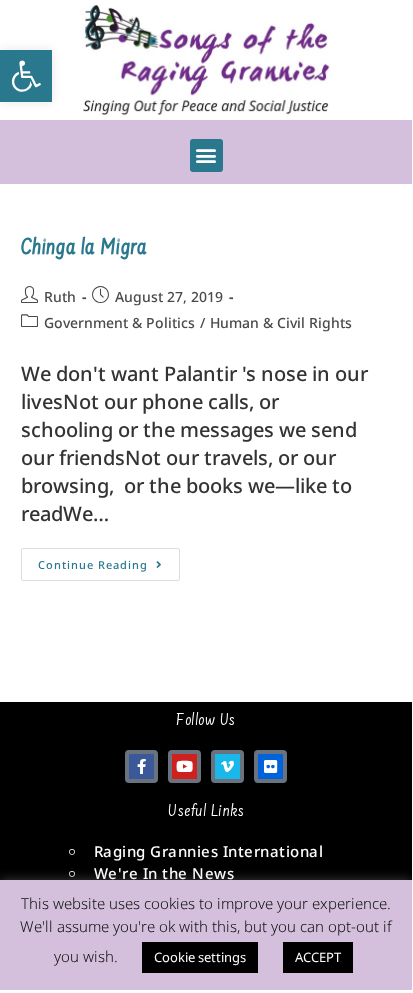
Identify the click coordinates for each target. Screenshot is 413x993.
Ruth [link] (60, 296)
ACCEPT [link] (318, 957)
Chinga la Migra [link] (84, 249)
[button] (206, 155)
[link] (26, 76)
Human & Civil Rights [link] (281, 322)
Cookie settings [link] (200, 957)
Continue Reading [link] (109, 560)
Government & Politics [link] (119, 322)
